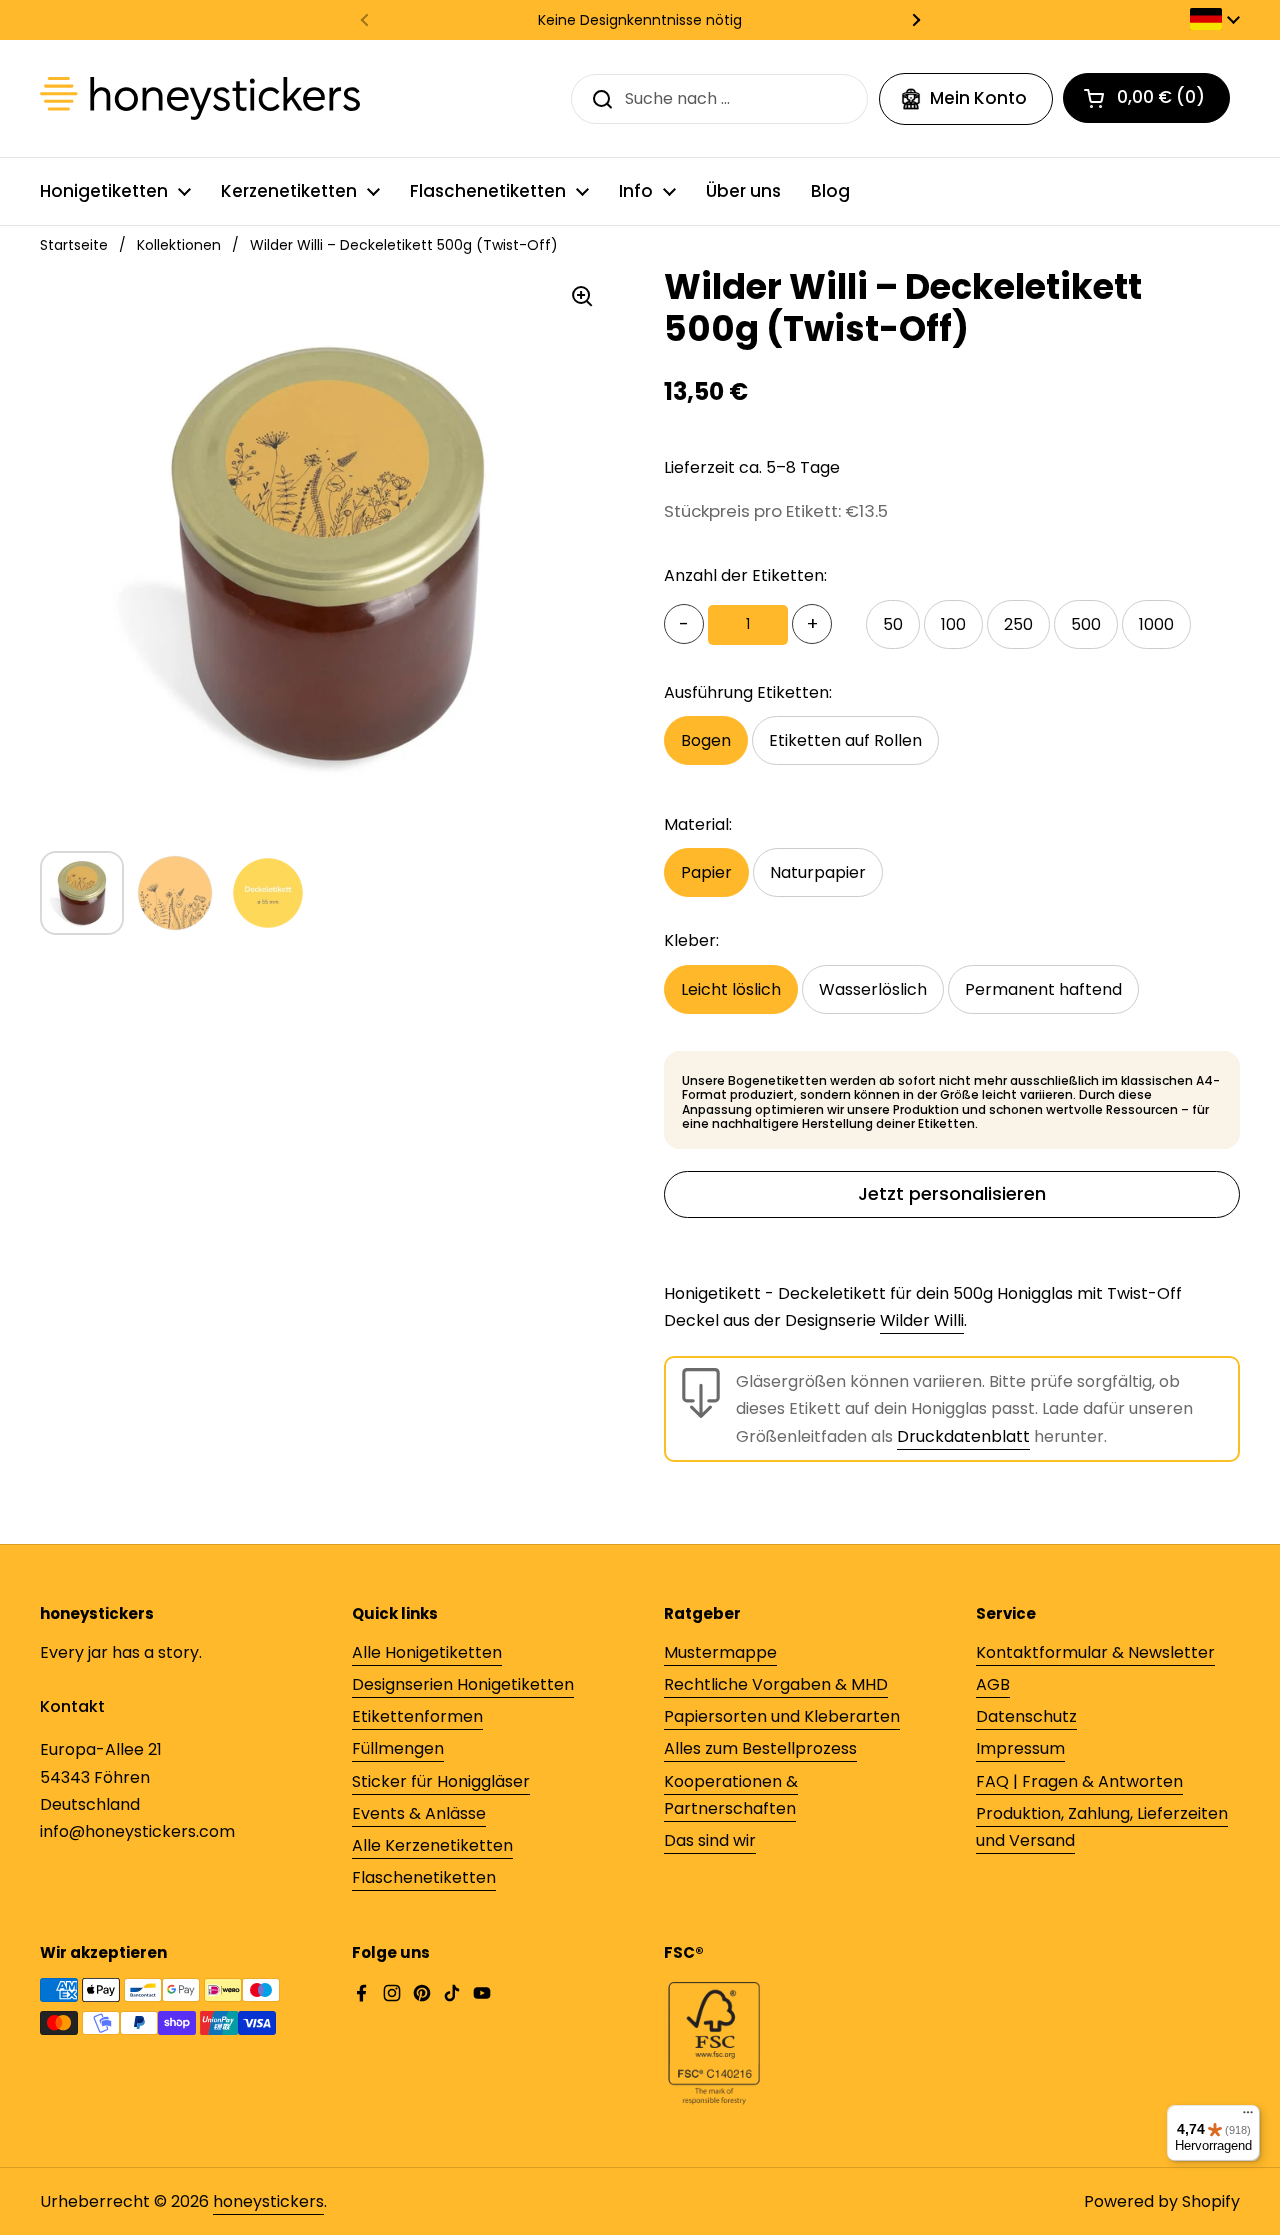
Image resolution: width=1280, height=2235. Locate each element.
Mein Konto (978, 98)
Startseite (74, 245)
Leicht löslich (731, 989)
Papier (706, 872)
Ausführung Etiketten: (748, 692)
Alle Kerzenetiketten (432, 1845)
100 (953, 624)
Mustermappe (720, 1652)
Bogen (706, 740)
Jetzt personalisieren (952, 1193)
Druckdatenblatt (963, 1436)
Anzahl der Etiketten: (745, 575)
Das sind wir (710, 1840)
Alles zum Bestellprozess (760, 1748)
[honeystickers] (200, 98)
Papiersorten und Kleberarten (782, 1716)
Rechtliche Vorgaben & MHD (776, 1684)
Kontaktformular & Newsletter (1095, 1652)
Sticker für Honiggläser (441, 1781)
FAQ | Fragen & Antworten (1079, 1781)
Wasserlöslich (873, 989)
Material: (698, 824)
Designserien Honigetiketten (463, 1684)
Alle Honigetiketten (427, 1652)
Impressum (1020, 1748)
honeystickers (268, 2201)
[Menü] (1248, 2117)
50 (893, 624)
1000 (1156, 624)
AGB (993, 1684)
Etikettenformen (417, 1716)
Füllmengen (398, 1748)
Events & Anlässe (419, 1813)
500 (1086, 624)
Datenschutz (1026, 1716)
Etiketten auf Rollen (845, 740)
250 (1018, 624)
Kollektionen (179, 245)
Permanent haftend (1043, 989)
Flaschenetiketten (424, 1877)
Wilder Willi (922, 1320)
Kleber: (691, 940)
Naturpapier (818, 872)
